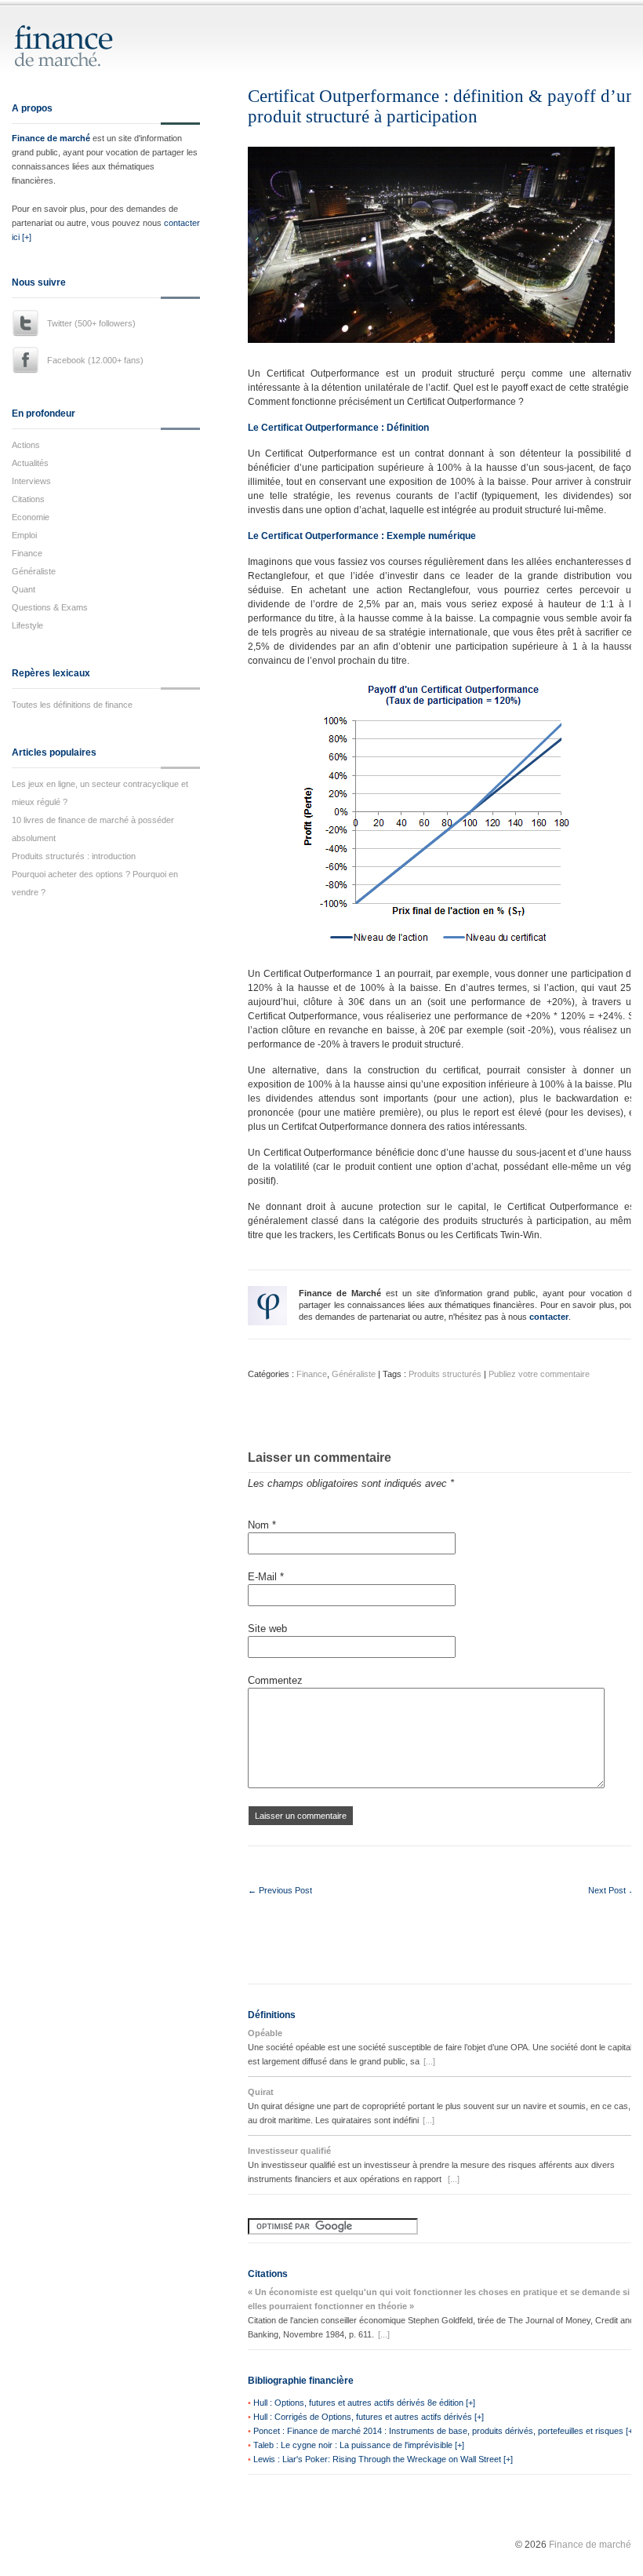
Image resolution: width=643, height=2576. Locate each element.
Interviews (31, 481)
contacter (549, 1317)
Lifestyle (27, 625)
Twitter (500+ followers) (91, 323)
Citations (28, 499)
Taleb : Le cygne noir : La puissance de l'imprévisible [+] (359, 2445)
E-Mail (266, 1577)
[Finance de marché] (80, 60)
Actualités (30, 463)
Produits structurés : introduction (74, 856)
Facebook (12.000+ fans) (95, 360)
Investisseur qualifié (289, 2151)
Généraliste (34, 571)
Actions (26, 445)
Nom (262, 1525)
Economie (31, 517)
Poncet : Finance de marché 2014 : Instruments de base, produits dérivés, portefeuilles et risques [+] (444, 2431)
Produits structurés (445, 1374)
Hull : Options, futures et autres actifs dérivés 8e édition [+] (364, 2403)
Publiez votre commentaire (539, 1374)
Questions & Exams (50, 607)
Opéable (265, 2033)
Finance (27, 553)
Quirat (261, 2092)
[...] (429, 2061)
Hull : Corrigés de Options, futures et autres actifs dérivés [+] (369, 2417)
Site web (267, 1629)
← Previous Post (280, 1890)
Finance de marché (51, 138)
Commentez (275, 1680)
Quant (24, 589)
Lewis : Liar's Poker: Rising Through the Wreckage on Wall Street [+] (383, 2459)
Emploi (24, 535)
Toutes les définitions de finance (72, 705)
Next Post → (612, 1890)
